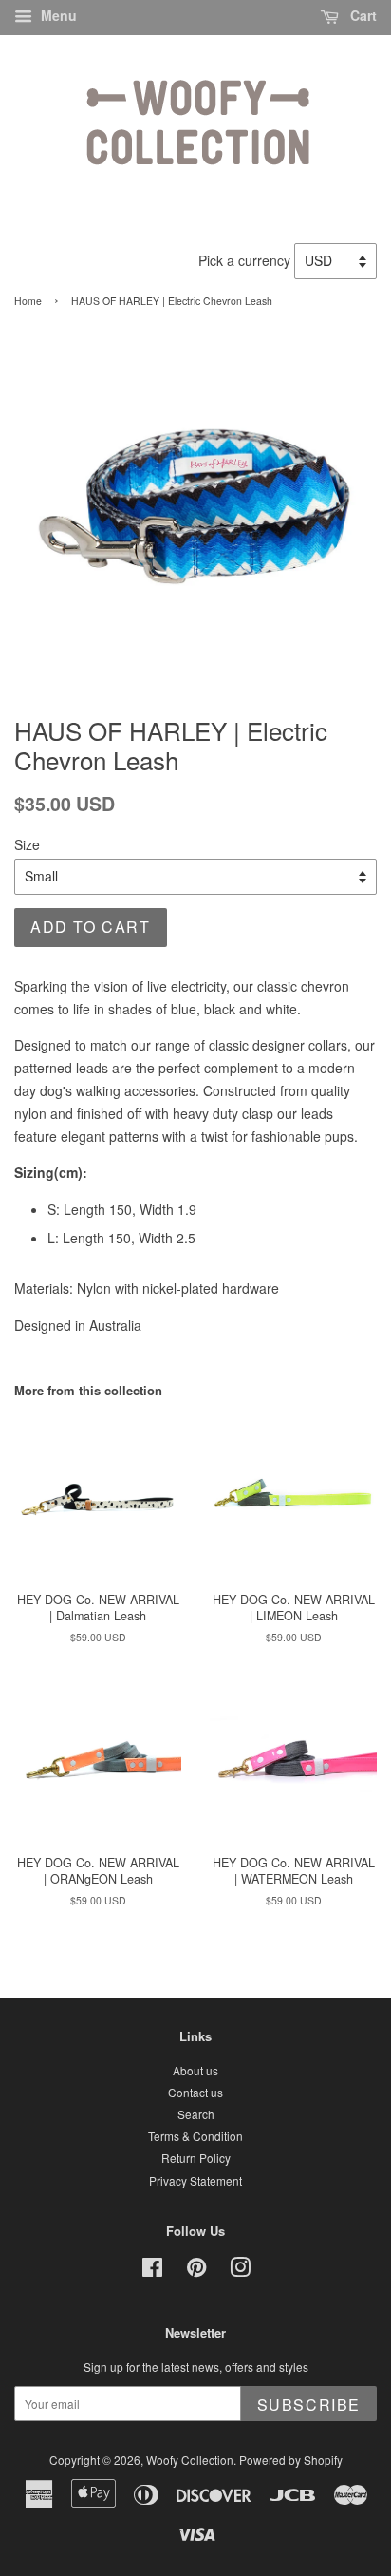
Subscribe (309, 2405)
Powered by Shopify (291, 2460)
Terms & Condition (195, 2136)
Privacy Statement (195, 2180)
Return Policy (196, 2158)
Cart (362, 15)
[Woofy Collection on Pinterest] (196, 2271)
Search (196, 2114)
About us (195, 2070)
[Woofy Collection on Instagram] (240, 2271)
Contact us (195, 2092)
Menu (57, 15)
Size (27, 844)
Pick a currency (246, 260)
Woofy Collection (190, 2460)
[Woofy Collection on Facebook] (152, 2271)
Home (28, 301)
